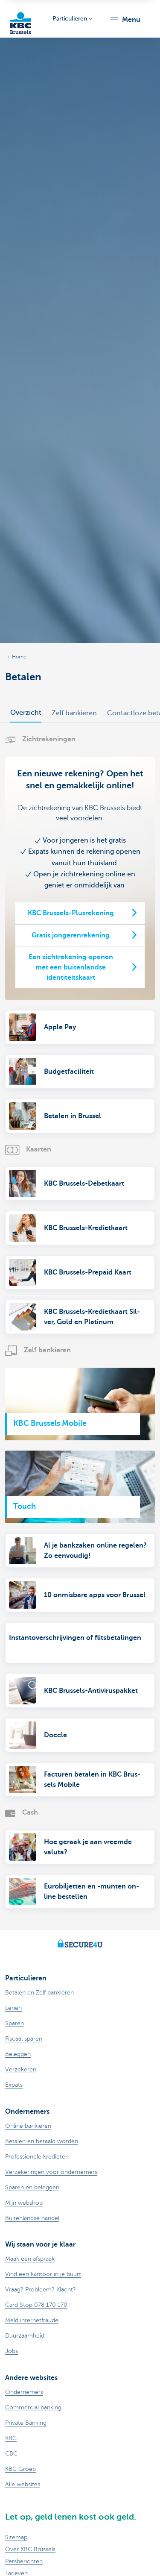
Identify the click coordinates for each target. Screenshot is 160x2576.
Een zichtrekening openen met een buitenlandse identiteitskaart (71, 967)
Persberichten (24, 2561)
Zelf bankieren (74, 713)
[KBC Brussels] (20, 19)
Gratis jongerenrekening (71, 935)
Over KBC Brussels (30, 2549)
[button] (125, 20)
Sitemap (16, 2537)
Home (19, 657)
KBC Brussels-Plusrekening (71, 913)
